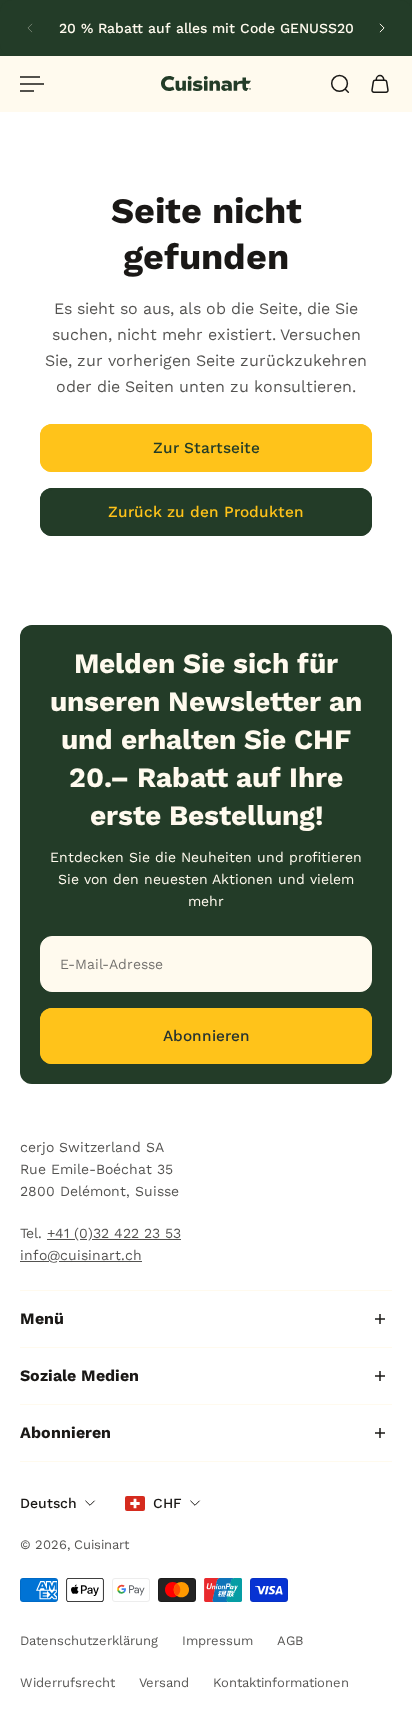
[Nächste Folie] (382, 28)
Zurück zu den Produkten (206, 512)
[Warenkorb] (380, 84)
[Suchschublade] (340, 84)
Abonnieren (206, 1036)
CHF (167, 1503)
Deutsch (48, 1503)
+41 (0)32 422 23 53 (114, 1233)
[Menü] (32, 84)
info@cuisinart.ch (81, 1255)
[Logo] (206, 83)
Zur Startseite (206, 448)
